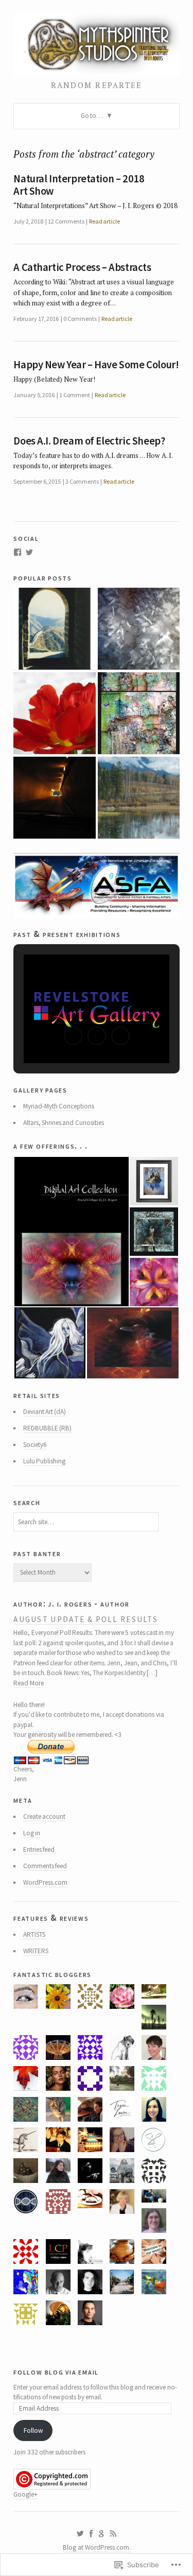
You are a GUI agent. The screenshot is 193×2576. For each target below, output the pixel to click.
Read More (28, 1683)
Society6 (35, 1445)
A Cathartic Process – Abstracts (82, 267)
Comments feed (45, 1866)
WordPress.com (45, 1882)
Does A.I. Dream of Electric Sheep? (89, 441)
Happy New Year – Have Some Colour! (96, 365)
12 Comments (66, 221)
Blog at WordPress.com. (97, 2547)
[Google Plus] (102, 2534)
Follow (33, 2430)
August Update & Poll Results (86, 1619)
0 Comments (80, 319)
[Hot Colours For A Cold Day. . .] (54, 713)
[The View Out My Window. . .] (139, 798)
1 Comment (74, 395)
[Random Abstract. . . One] (139, 713)
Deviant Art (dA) (45, 1412)
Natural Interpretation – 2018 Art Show (79, 185)
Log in (32, 1833)
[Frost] (139, 629)
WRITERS (36, 1951)
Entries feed (39, 1849)
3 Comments (82, 481)
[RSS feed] (113, 2534)
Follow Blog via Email (56, 2372)
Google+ (25, 2494)
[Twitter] (29, 552)
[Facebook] (17, 552)
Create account (44, 1816)
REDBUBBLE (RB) (47, 1428)
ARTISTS (34, 1934)
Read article (104, 221)
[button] (73, 1036)
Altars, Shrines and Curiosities (64, 1123)
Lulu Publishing (44, 1461)
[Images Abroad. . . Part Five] (54, 629)
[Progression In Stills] (54, 798)
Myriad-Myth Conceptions (59, 1106)
